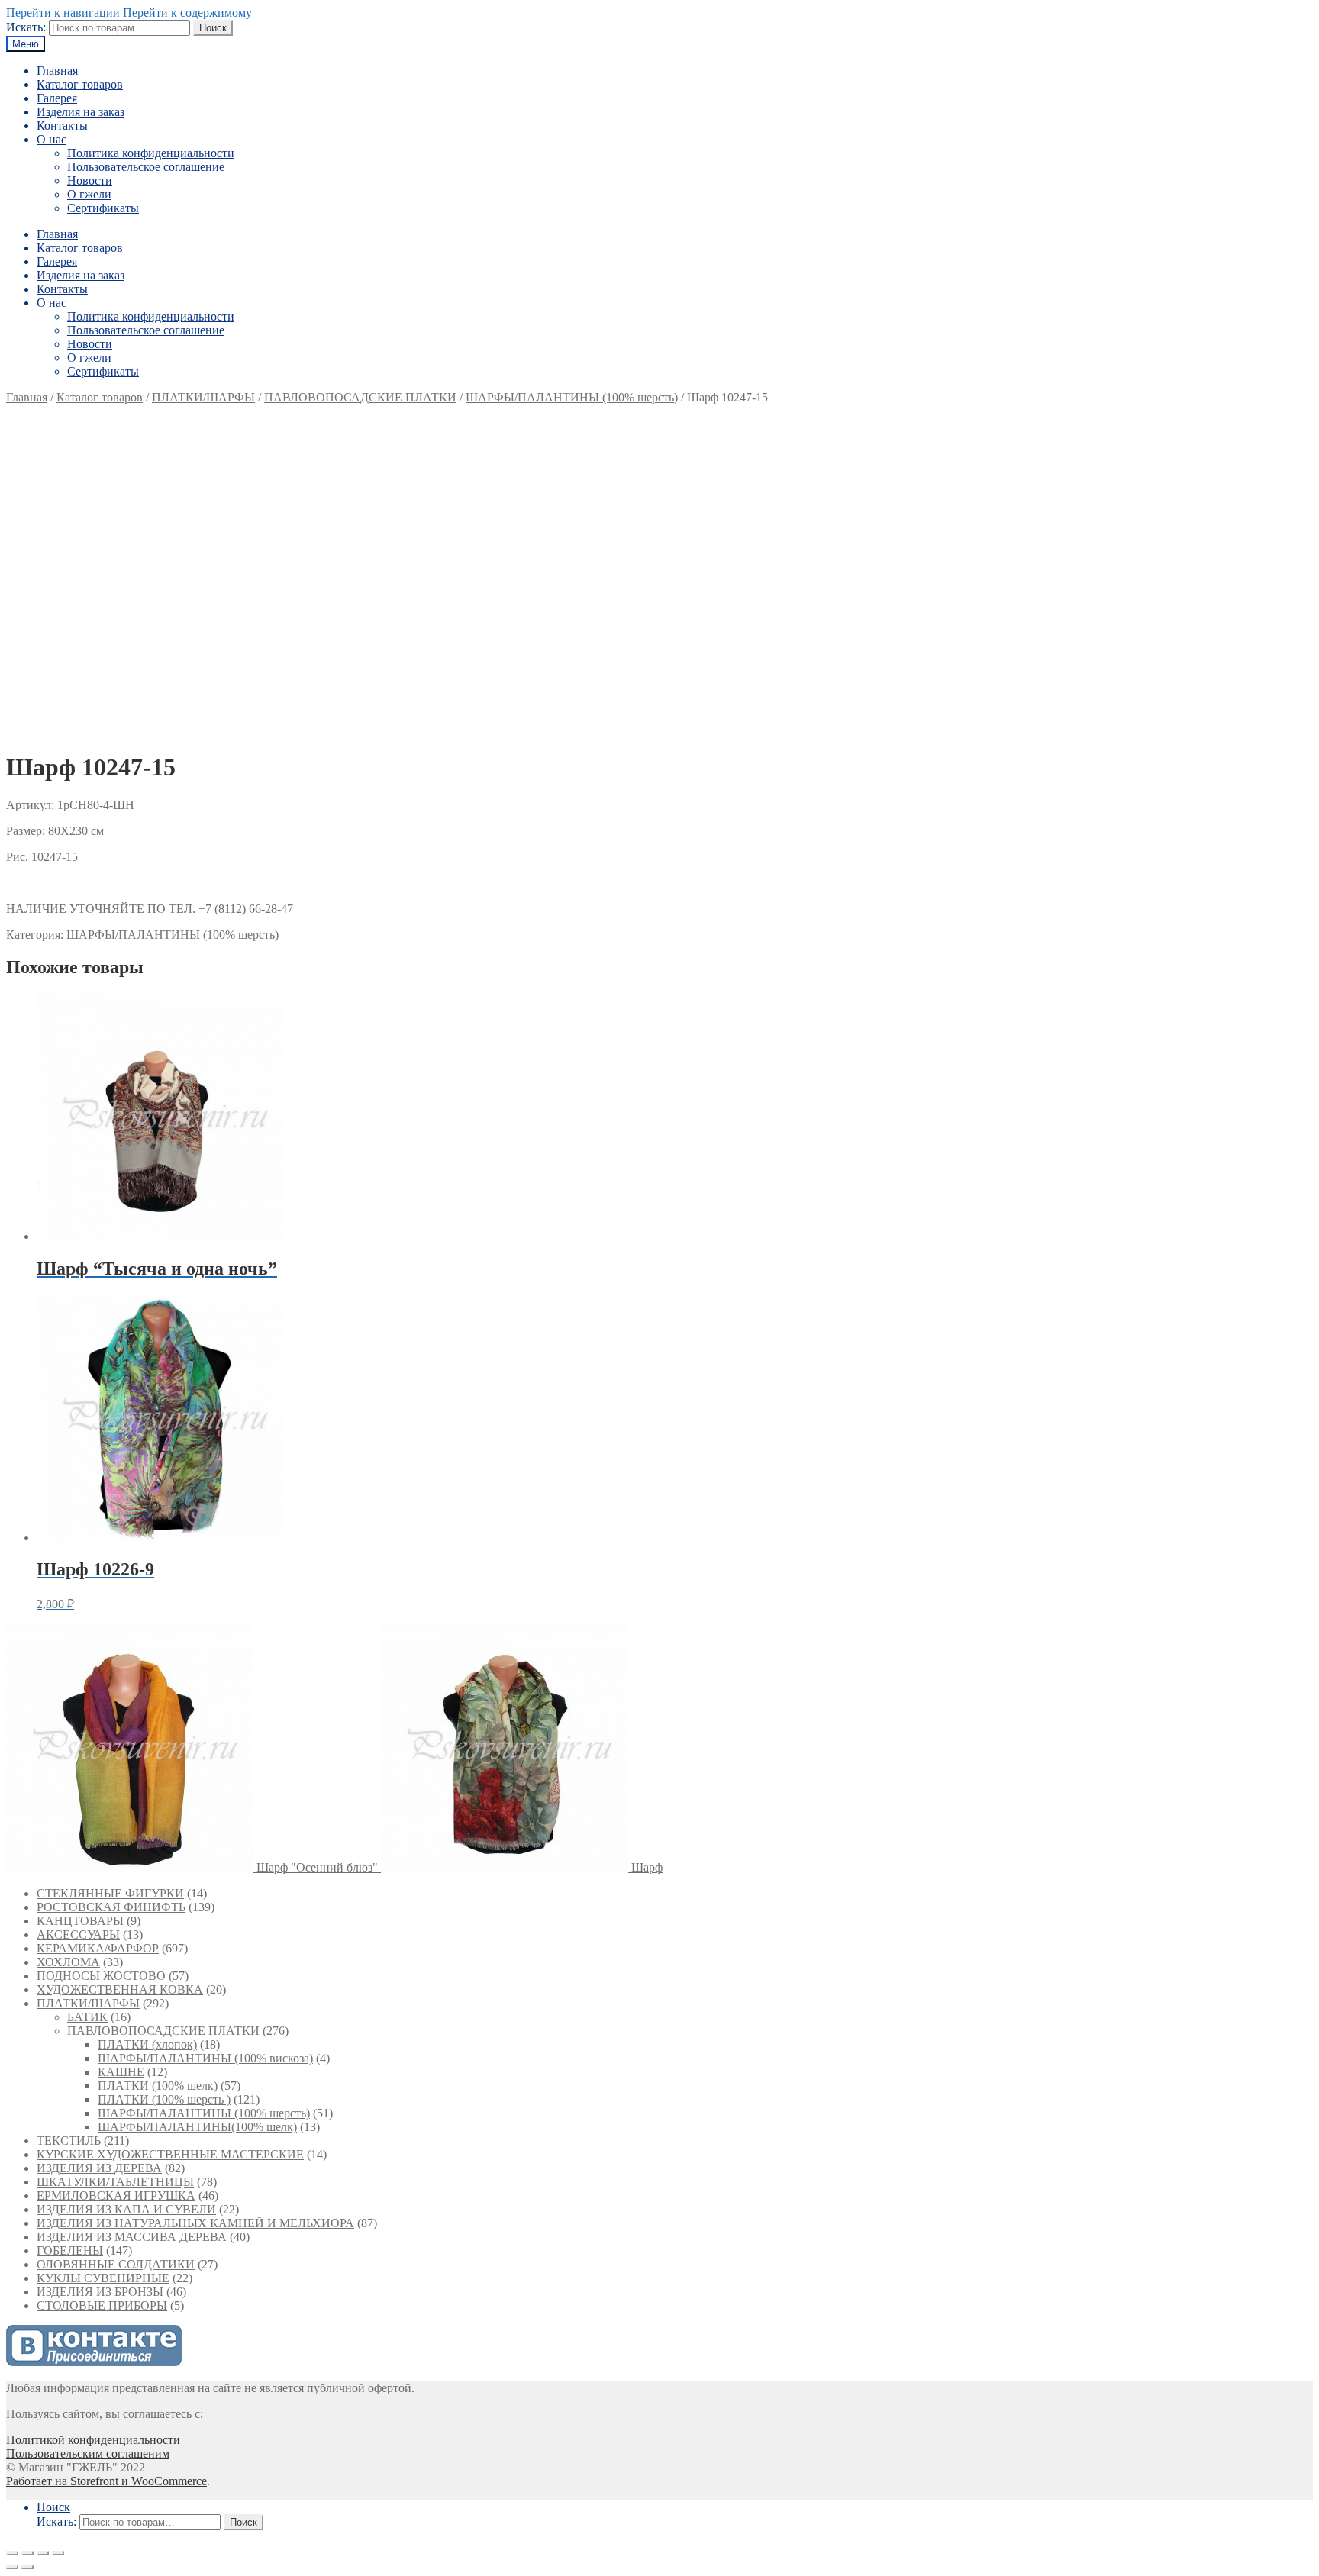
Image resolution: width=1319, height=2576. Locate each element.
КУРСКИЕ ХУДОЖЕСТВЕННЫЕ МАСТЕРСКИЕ (170, 2154)
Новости (90, 181)
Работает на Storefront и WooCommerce (106, 2481)
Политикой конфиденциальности (93, 2440)
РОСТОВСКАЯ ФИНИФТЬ (111, 1907)
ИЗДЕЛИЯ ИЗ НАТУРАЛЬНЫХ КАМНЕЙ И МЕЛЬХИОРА (195, 2223)
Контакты (62, 126)
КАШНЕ (121, 2072)
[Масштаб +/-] (58, 2553)
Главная (57, 71)
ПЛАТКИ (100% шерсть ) (164, 2099)
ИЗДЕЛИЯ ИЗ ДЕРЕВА (99, 2168)
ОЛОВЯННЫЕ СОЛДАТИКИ (116, 2264)
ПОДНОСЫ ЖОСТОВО (101, 1976)
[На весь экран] (43, 2553)
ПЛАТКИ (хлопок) (147, 2044)
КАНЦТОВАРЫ (80, 1921)
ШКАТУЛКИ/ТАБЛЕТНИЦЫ (115, 2182)
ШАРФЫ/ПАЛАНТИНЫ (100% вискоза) (205, 2058)
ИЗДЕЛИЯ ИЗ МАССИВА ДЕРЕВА (132, 2237)
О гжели (89, 194)
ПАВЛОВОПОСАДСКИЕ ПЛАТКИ (360, 397)
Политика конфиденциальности (151, 153)
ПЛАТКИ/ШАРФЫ (203, 397)
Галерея (57, 98)
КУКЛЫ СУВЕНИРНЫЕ (103, 2278)
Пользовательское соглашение (146, 167)
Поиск (213, 28)
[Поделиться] (27, 2553)
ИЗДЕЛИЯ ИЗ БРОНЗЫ (100, 2292)
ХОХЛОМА (68, 1962)
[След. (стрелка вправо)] (27, 2567)
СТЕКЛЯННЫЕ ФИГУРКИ (110, 1893)
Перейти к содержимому (187, 13)
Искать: (26, 27)
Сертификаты (103, 208)
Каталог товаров (80, 84)
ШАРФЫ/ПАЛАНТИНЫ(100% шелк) (197, 2127)
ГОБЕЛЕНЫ (70, 2250)
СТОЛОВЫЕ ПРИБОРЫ (102, 2305)
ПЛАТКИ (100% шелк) (158, 2086)
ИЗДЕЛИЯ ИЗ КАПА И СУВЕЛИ (126, 2209)
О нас (52, 139)
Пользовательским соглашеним (88, 2453)
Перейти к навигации (63, 13)
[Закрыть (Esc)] (12, 2553)
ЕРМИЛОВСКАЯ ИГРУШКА (116, 2196)
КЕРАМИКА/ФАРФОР (98, 1948)
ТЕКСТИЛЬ (69, 2141)
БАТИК (87, 2017)
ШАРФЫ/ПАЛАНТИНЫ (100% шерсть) (572, 397)
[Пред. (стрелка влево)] (12, 2567)
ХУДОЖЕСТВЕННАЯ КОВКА (120, 1989)
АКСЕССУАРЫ (78, 1934)
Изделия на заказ (81, 112)
